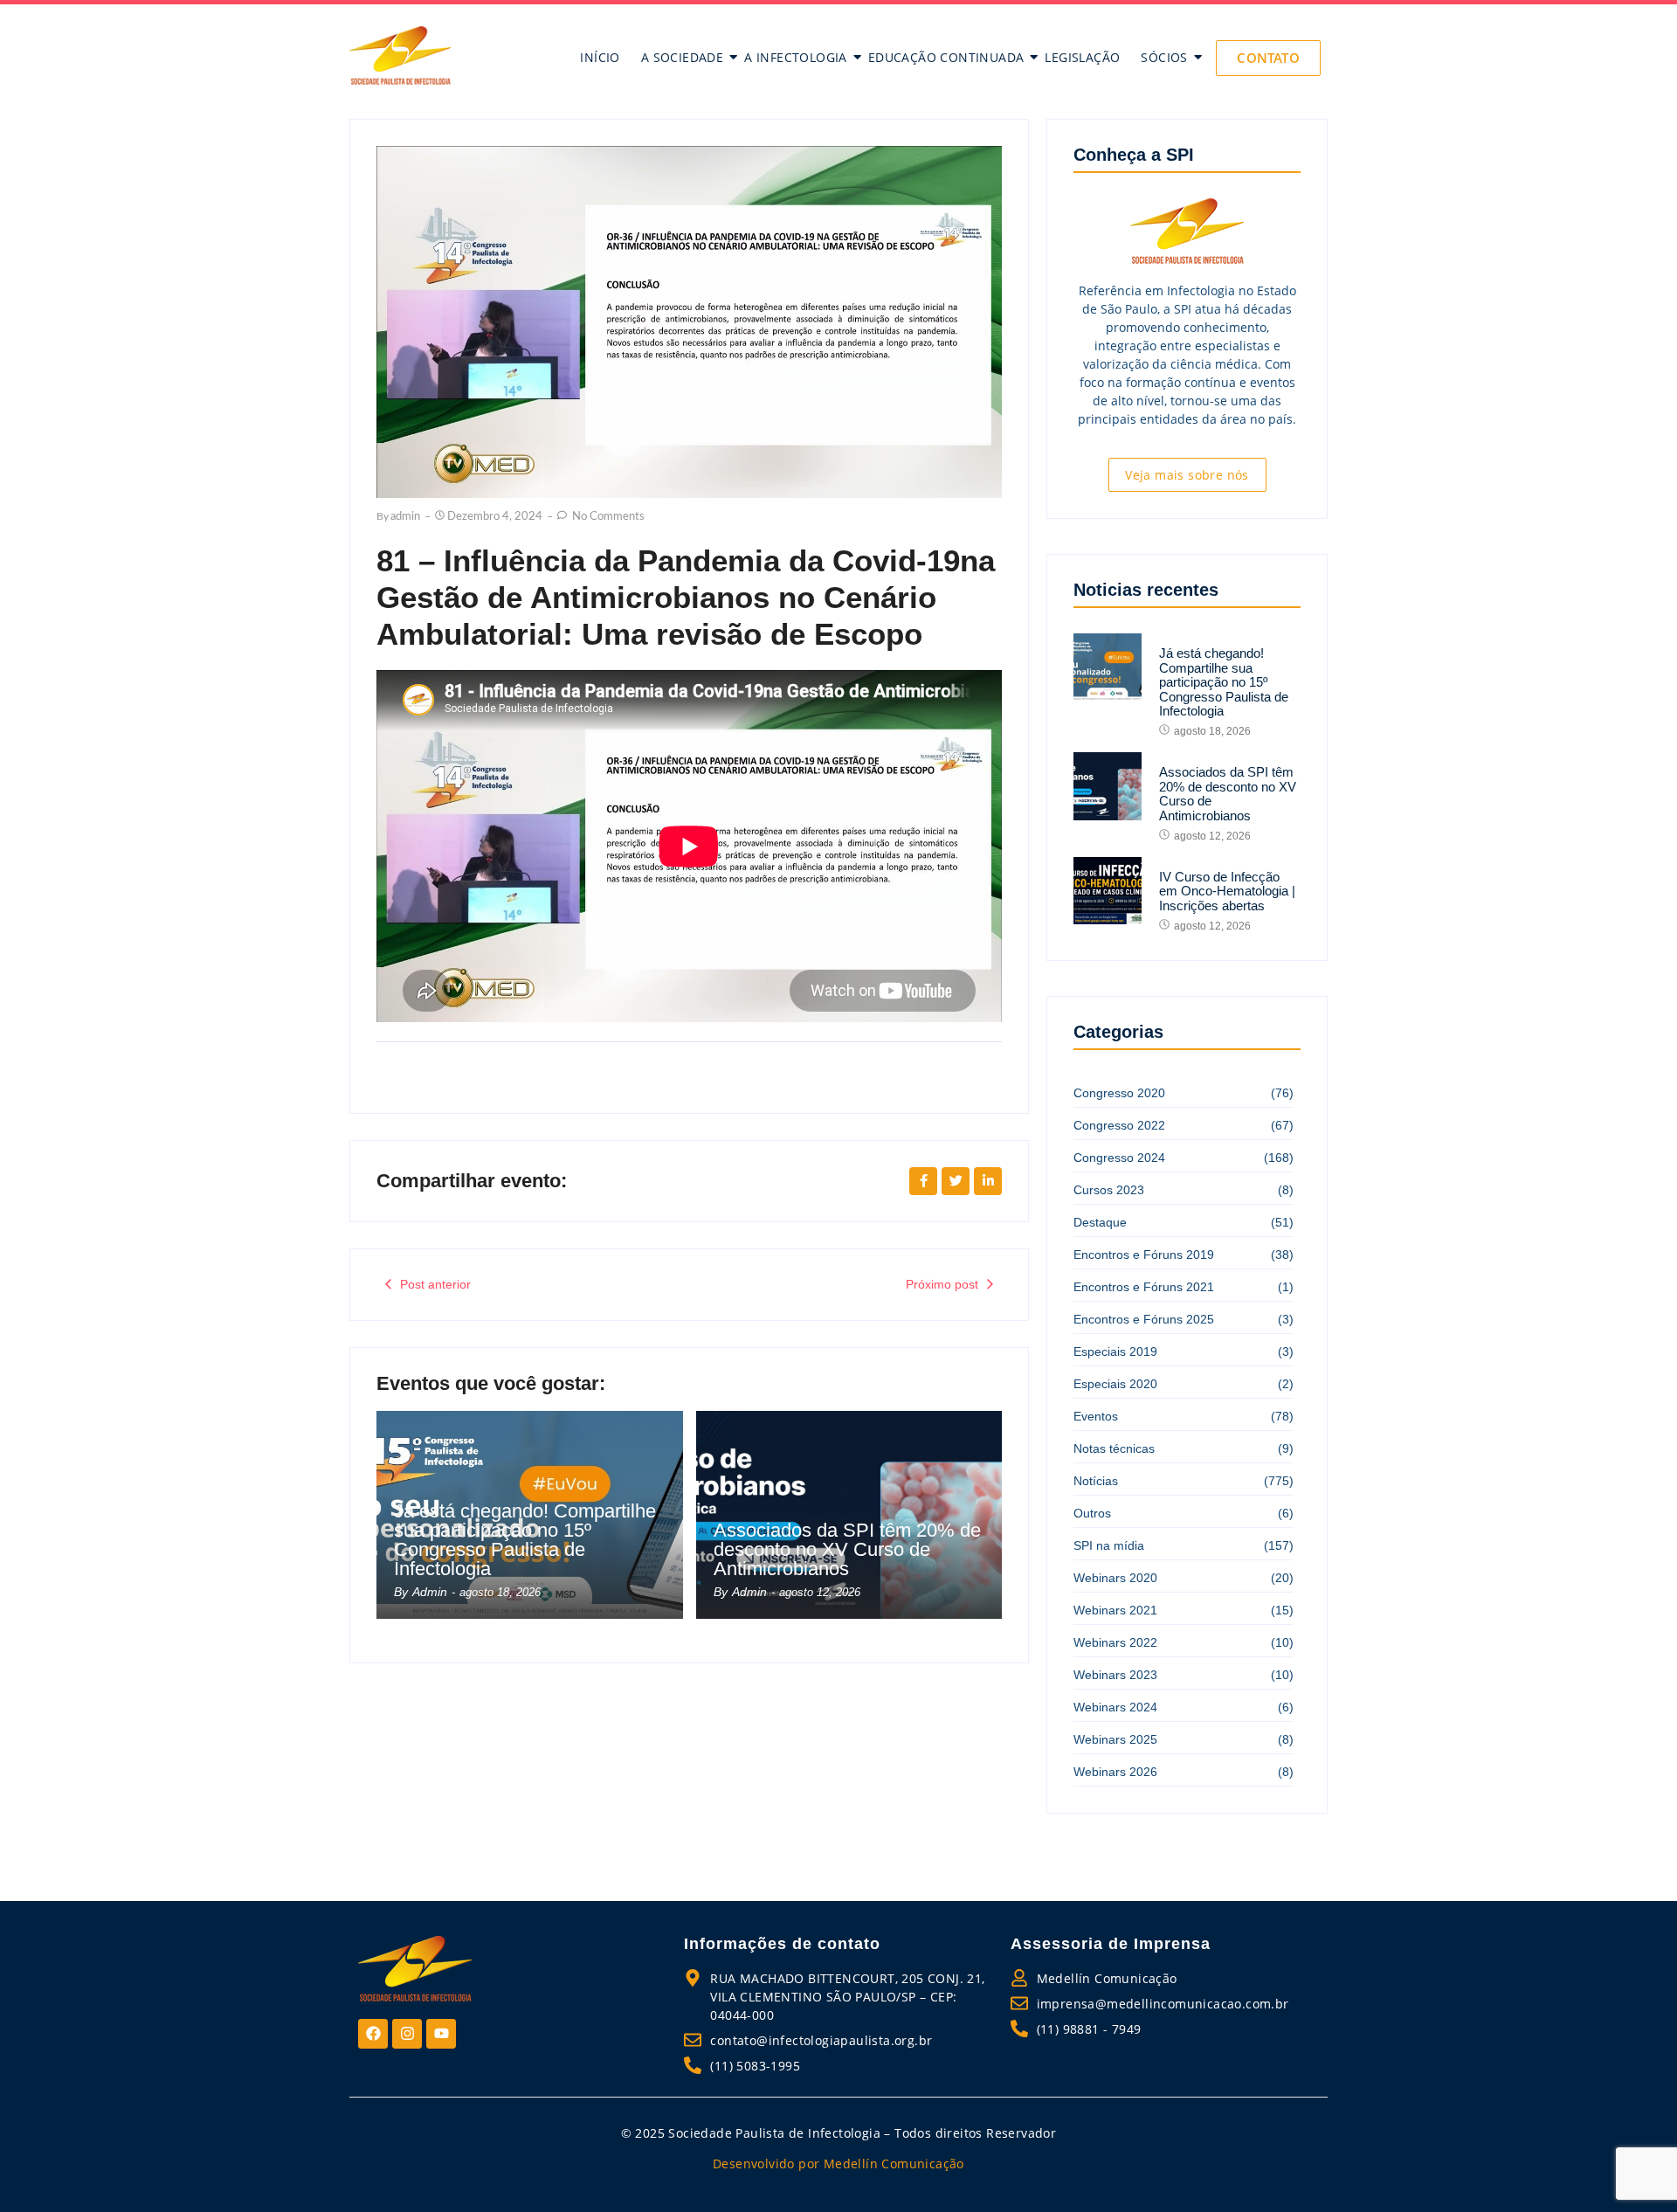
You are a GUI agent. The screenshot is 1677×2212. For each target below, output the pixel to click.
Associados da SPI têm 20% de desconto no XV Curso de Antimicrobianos (847, 1550)
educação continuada (946, 57)
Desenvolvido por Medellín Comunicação (838, 2164)
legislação (1082, 57)
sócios (1164, 57)
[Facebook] (373, 2034)
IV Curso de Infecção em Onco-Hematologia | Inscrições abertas (1227, 892)
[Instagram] (407, 2034)
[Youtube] (441, 2034)
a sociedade (682, 57)
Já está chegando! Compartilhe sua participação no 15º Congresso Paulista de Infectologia (525, 1540)
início (600, 57)
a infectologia (796, 57)
